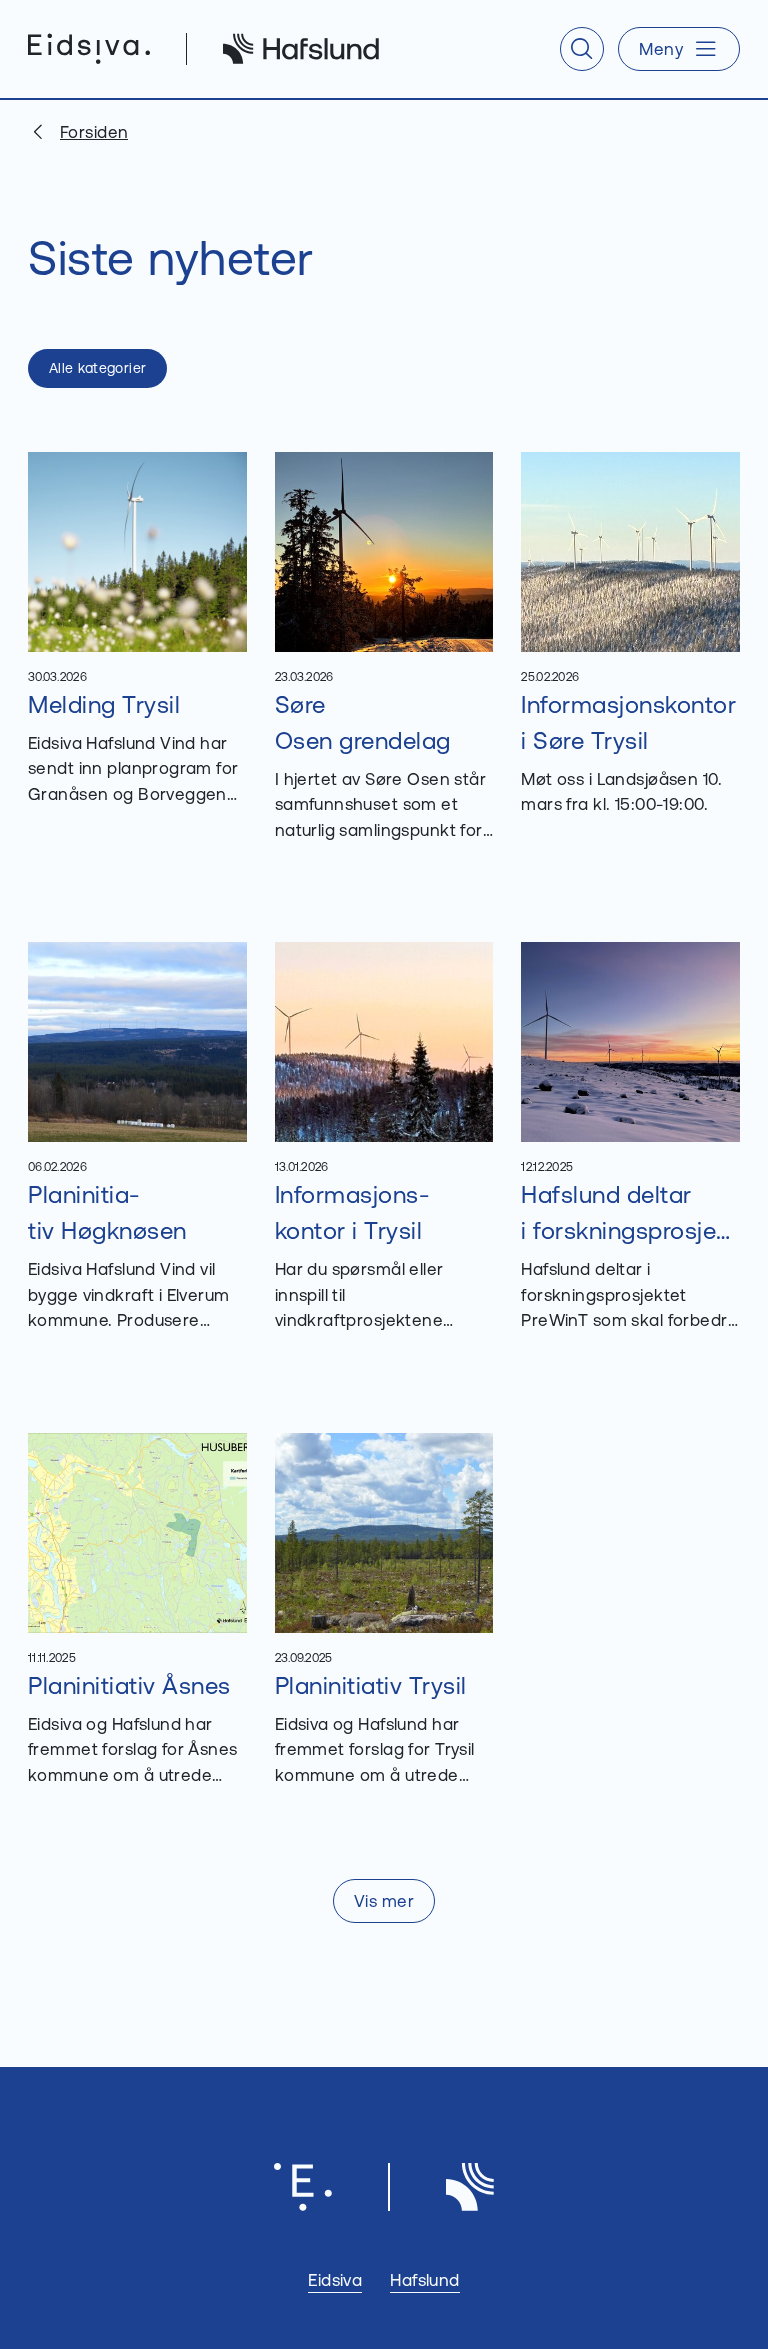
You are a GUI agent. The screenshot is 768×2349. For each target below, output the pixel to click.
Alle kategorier (97, 368)
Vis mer (384, 1900)
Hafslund (424, 2279)
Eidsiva (335, 2279)
